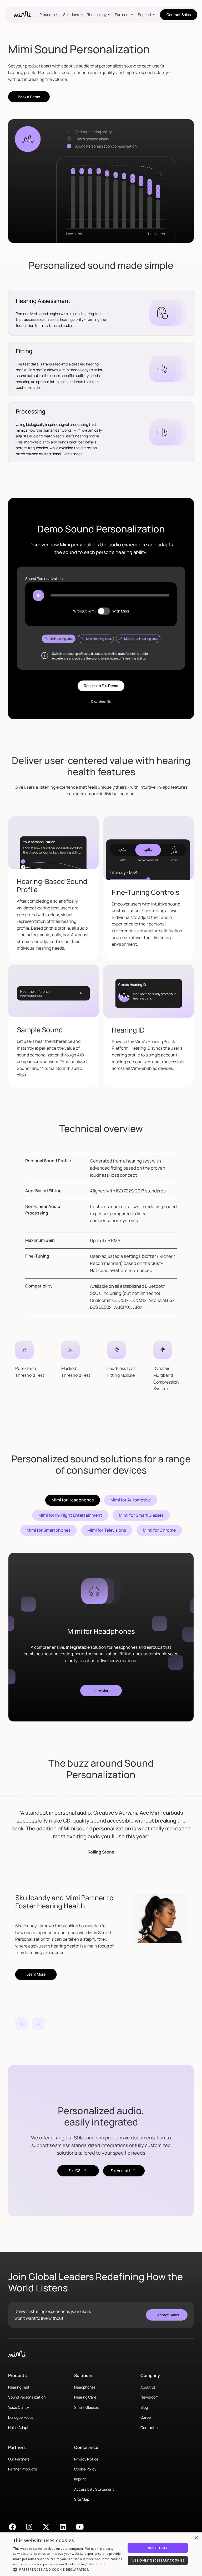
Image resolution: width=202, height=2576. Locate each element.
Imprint (80, 2479)
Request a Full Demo (101, 686)
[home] (22, 15)
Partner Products (22, 2469)
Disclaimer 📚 (101, 701)
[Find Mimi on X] (46, 2527)
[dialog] (101, 2554)
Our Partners (19, 2459)
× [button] (196, 2538)
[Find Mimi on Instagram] (29, 2527)
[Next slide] (38, 2024)
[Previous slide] (22, 2024)
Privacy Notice (86, 2459)
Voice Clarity (19, 2407)
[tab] (59, 639)
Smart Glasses (86, 2407)
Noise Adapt (18, 2428)
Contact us (150, 2428)
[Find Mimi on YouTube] (80, 2527)
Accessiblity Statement (94, 2489)
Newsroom (150, 2397)
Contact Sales (179, 15)
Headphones (85, 2387)
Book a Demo (29, 97)
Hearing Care (85, 2397)
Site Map (82, 2499)
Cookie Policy (85, 2469)
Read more (97, 2564)
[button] (50, 15)
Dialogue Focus (21, 2417)
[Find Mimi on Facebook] (12, 2527)
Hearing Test (19, 2387)
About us (148, 2387)
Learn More (101, 1691)
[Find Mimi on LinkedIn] (63, 2527)
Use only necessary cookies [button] (158, 2560)
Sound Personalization (27, 2397)
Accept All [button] (158, 2548)
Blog (144, 2407)
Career (146, 2417)
